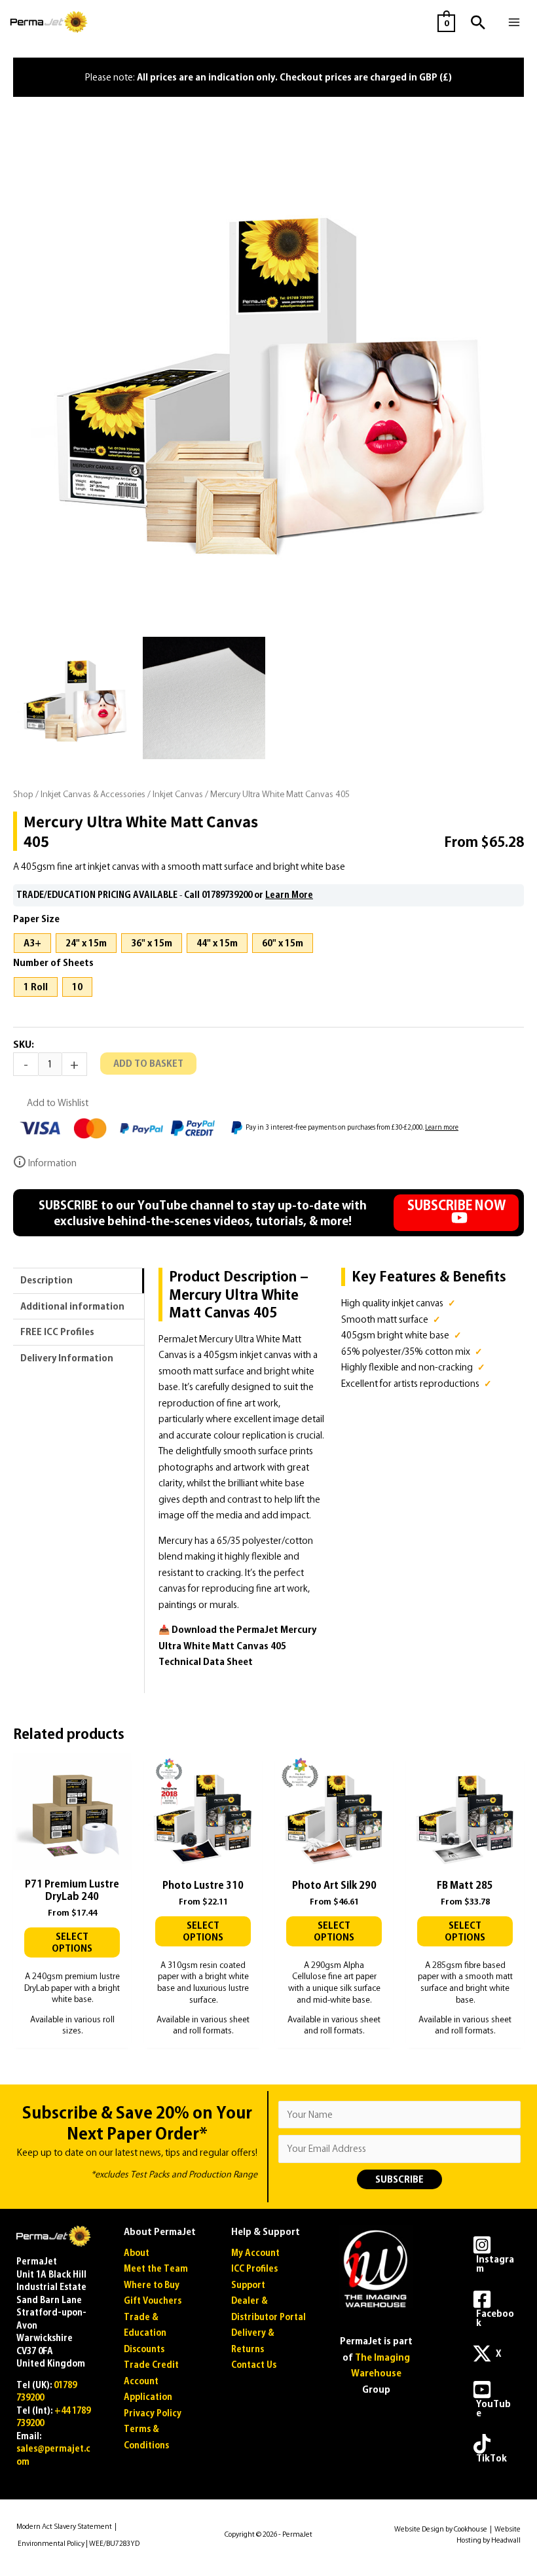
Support (248, 2285)
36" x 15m (152, 943)
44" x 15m (217, 943)
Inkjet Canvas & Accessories (93, 794)
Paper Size (36, 919)
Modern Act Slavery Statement (64, 2526)
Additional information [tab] (72, 1306)
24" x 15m (86, 943)
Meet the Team (156, 2269)
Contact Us (254, 2365)
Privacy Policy (153, 2413)
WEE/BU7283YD (114, 2543)
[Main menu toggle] (514, 22)
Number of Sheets (53, 963)
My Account (255, 2253)
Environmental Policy (51, 2543)
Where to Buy (152, 2285)
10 (77, 987)
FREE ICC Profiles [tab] (57, 1332)
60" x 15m (283, 943)
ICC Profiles (254, 2269)
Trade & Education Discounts (145, 2333)
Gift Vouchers (153, 2301)
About (137, 2253)
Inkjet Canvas (178, 794)
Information (51, 1163)
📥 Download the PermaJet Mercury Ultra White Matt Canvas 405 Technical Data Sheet (237, 1646)
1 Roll (36, 987)
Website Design (419, 2529)
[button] (478, 22)
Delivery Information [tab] (67, 1358)
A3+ (32, 943)
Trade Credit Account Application (151, 2381)
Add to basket (148, 1064)
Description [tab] (46, 1280)
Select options (72, 1942)
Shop (23, 794)
